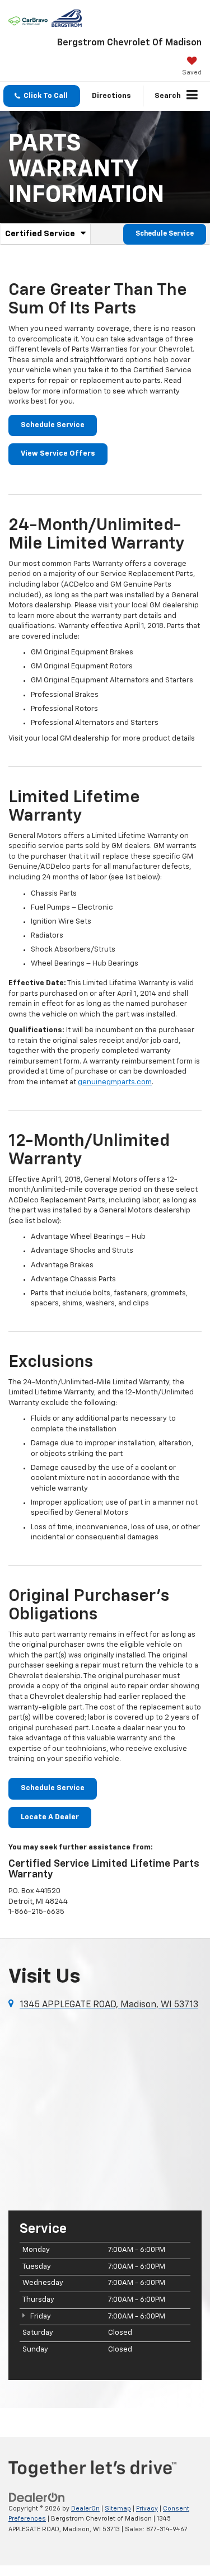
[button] (42, 96)
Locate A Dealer (50, 1817)
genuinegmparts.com (115, 1082)
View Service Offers (58, 454)
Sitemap (118, 2509)
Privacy (147, 2509)
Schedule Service (165, 234)
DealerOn (85, 2509)
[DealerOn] (37, 2497)
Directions (111, 96)
